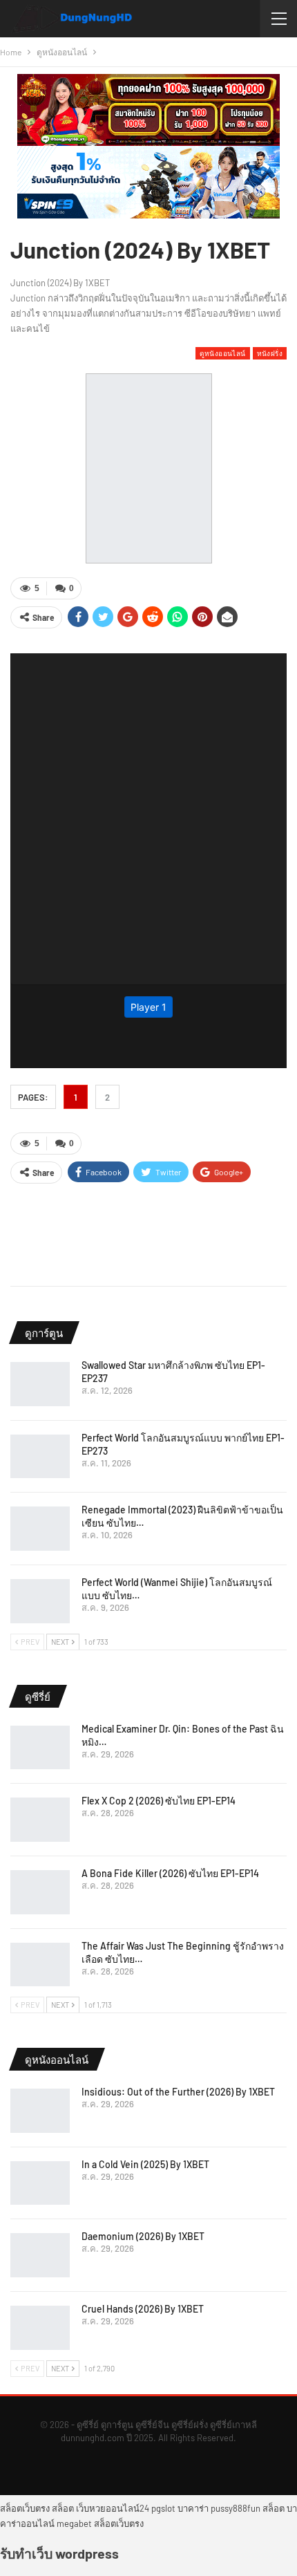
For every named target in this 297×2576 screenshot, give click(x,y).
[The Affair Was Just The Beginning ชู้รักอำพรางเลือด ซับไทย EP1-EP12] (40, 1965)
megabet (74, 2523)
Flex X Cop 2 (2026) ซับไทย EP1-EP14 (159, 1801)
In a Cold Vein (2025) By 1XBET (145, 2164)
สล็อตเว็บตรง (25, 2508)
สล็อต (63, 2508)
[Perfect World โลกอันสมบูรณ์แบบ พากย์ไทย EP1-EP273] (40, 1457)
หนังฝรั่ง (270, 353)
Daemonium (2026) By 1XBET (143, 2236)
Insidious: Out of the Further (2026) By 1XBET (178, 2092)
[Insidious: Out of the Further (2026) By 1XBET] (40, 2111)
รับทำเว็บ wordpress (59, 2553)
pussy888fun (236, 2508)
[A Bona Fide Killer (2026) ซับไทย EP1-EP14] (40, 1892)
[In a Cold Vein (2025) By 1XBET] (40, 2183)
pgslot (163, 2508)
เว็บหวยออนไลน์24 (113, 2508)
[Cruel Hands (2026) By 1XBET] (40, 2328)
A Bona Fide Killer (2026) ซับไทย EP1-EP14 (170, 1873)
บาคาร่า (193, 2508)
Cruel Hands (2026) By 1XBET (143, 2309)
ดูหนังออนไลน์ (223, 353)
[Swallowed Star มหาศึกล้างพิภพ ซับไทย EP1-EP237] (40, 1384)
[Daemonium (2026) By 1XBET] (40, 2255)
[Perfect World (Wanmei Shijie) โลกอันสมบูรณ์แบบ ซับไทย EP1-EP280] (40, 1601)
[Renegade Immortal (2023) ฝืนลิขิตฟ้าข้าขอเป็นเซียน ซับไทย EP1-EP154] (40, 1529)
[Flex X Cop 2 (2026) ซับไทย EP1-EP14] (40, 1820)
